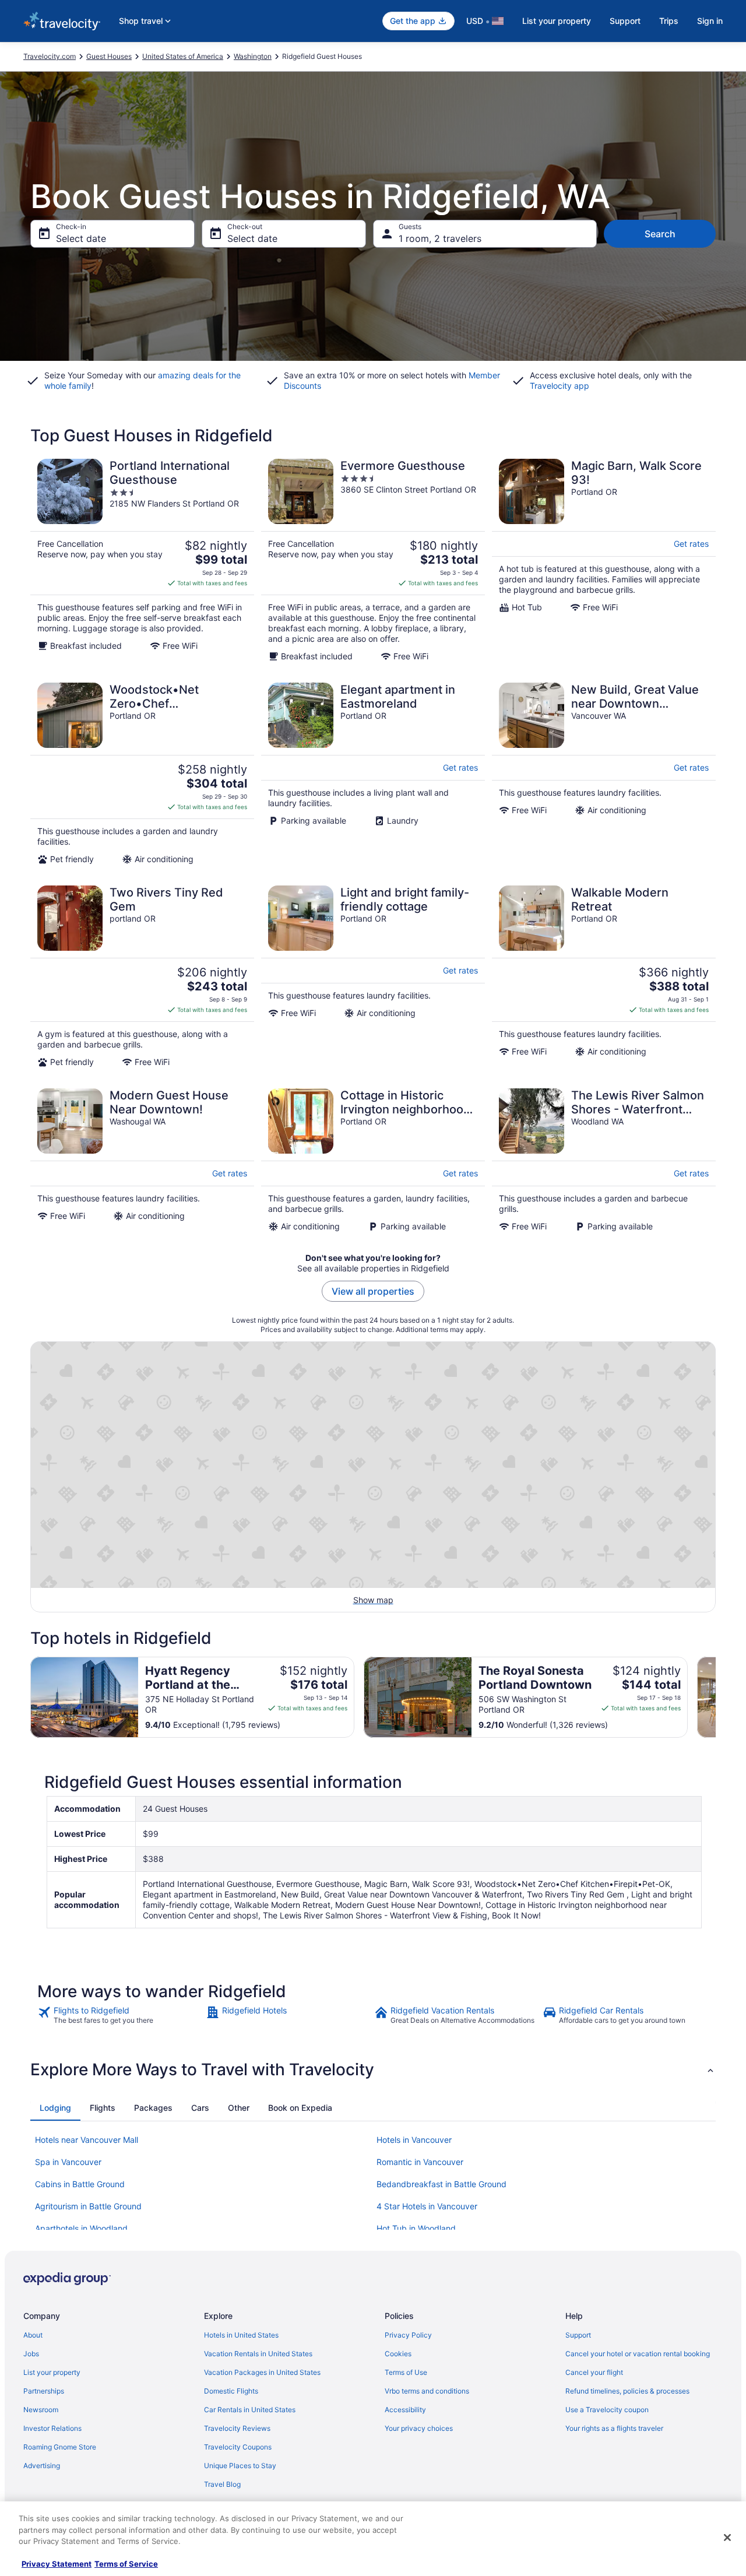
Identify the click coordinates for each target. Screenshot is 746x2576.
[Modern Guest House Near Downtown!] (142, 1160)
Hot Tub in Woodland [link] (416, 2228)
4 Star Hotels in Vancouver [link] (427, 2206)
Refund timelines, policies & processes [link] (627, 2391)
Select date (81, 238)
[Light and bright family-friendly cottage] (373, 976)
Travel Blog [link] (222, 2484)
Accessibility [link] (405, 2410)
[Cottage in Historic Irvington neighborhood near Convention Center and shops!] (373, 1160)
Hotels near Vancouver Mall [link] (87, 2140)
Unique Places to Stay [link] (240, 2466)
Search (660, 234)
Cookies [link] (398, 2354)
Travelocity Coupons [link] (238, 2447)
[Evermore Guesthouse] (373, 560)
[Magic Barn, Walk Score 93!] (604, 560)
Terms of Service (126, 2564)
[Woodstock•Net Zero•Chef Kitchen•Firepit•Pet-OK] (142, 774)
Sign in (710, 21)
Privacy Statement (57, 2564)
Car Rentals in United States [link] (250, 2410)
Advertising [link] (42, 2466)
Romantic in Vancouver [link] (420, 2162)
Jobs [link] (31, 2354)
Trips (669, 21)
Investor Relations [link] (52, 2428)
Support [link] (578, 2335)
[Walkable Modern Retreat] (604, 976)
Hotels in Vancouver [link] (414, 2140)
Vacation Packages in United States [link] (262, 2372)
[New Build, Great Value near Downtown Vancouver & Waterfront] (604, 774)
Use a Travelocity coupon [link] (607, 2410)
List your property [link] (52, 2372)
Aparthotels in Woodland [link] (81, 2228)
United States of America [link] (183, 56)
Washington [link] (253, 56)
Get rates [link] (691, 544)
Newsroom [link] (41, 2410)
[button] (373, 2069)
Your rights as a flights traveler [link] (614, 2428)
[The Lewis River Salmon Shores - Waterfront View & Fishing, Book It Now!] (604, 1160)
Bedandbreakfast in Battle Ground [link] (441, 2184)
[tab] (55, 2108)
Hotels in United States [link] (241, 2335)
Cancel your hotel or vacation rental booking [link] (638, 2354)
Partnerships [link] (44, 2391)
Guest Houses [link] (109, 56)
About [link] (33, 2335)
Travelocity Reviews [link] (237, 2428)
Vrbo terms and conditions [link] (427, 2391)
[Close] (727, 2538)
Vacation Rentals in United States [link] (258, 2354)
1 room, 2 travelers (440, 238)
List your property (557, 21)
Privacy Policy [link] (408, 2335)
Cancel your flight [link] (594, 2372)
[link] (120, 2015)
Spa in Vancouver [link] (68, 2162)
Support (625, 21)
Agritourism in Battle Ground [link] (88, 2206)
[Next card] (716, 1698)
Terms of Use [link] (406, 2372)
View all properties (373, 1291)
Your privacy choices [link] (419, 2428)
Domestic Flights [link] (231, 2391)
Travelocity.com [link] (50, 56)
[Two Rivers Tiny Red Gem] (142, 976)
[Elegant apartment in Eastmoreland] (373, 774)
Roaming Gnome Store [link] (60, 2447)
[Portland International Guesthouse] (142, 560)
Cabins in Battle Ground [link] (80, 2184)
